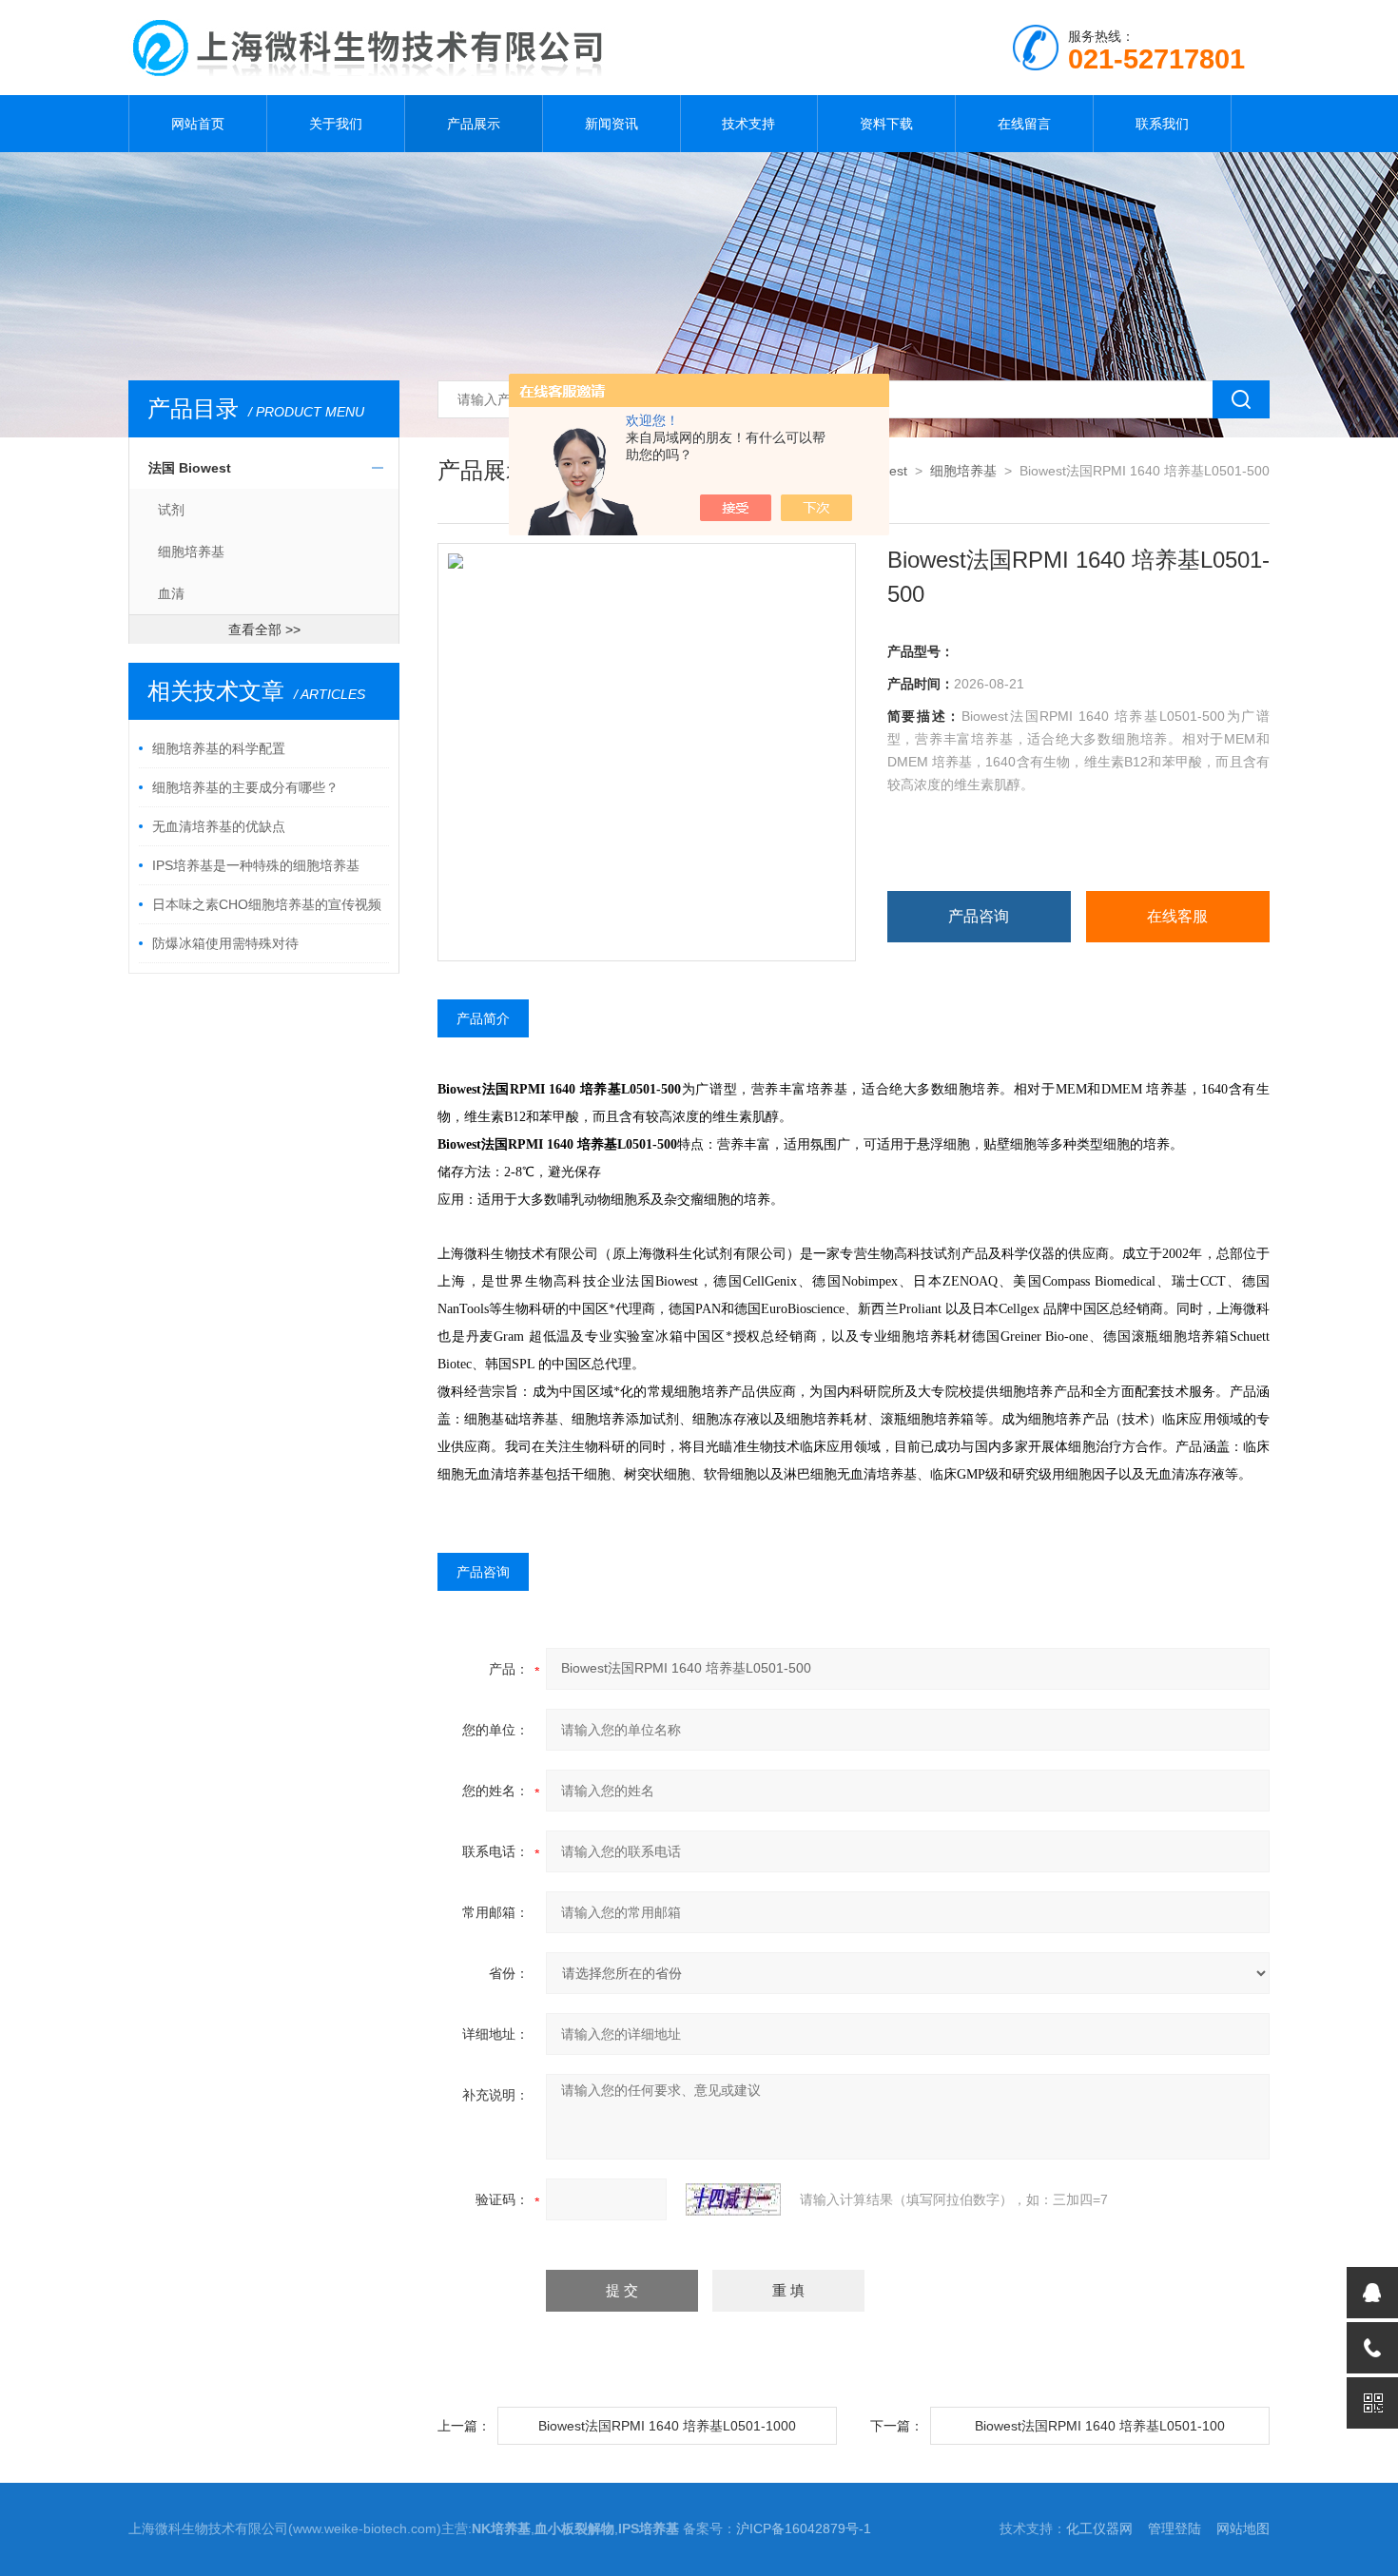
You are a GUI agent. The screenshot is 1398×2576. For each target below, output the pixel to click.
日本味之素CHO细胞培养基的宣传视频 (267, 904)
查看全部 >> (264, 629)
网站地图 (1243, 2528)
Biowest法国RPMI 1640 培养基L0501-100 (1100, 2426)
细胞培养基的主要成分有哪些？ (245, 787)
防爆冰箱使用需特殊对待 (225, 943)
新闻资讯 (612, 124)
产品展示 (474, 124)
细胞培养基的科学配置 (219, 748)
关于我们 (336, 124)
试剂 (171, 510)
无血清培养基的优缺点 (219, 826)
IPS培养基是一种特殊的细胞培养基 (256, 865)
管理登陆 (1175, 2528)
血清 (171, 593)
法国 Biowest (190, 468)
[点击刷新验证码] (733, 2199)
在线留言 (1024, 124)
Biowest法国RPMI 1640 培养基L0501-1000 (667, 2426)
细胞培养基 (191, 552)
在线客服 (1177, 916)
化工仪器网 (1099, 2528)
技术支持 (748, 124)
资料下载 (886, 124)
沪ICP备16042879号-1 (804, 2528)
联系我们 (1162, 124)
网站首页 (198, 124)
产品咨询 (979, 916)
